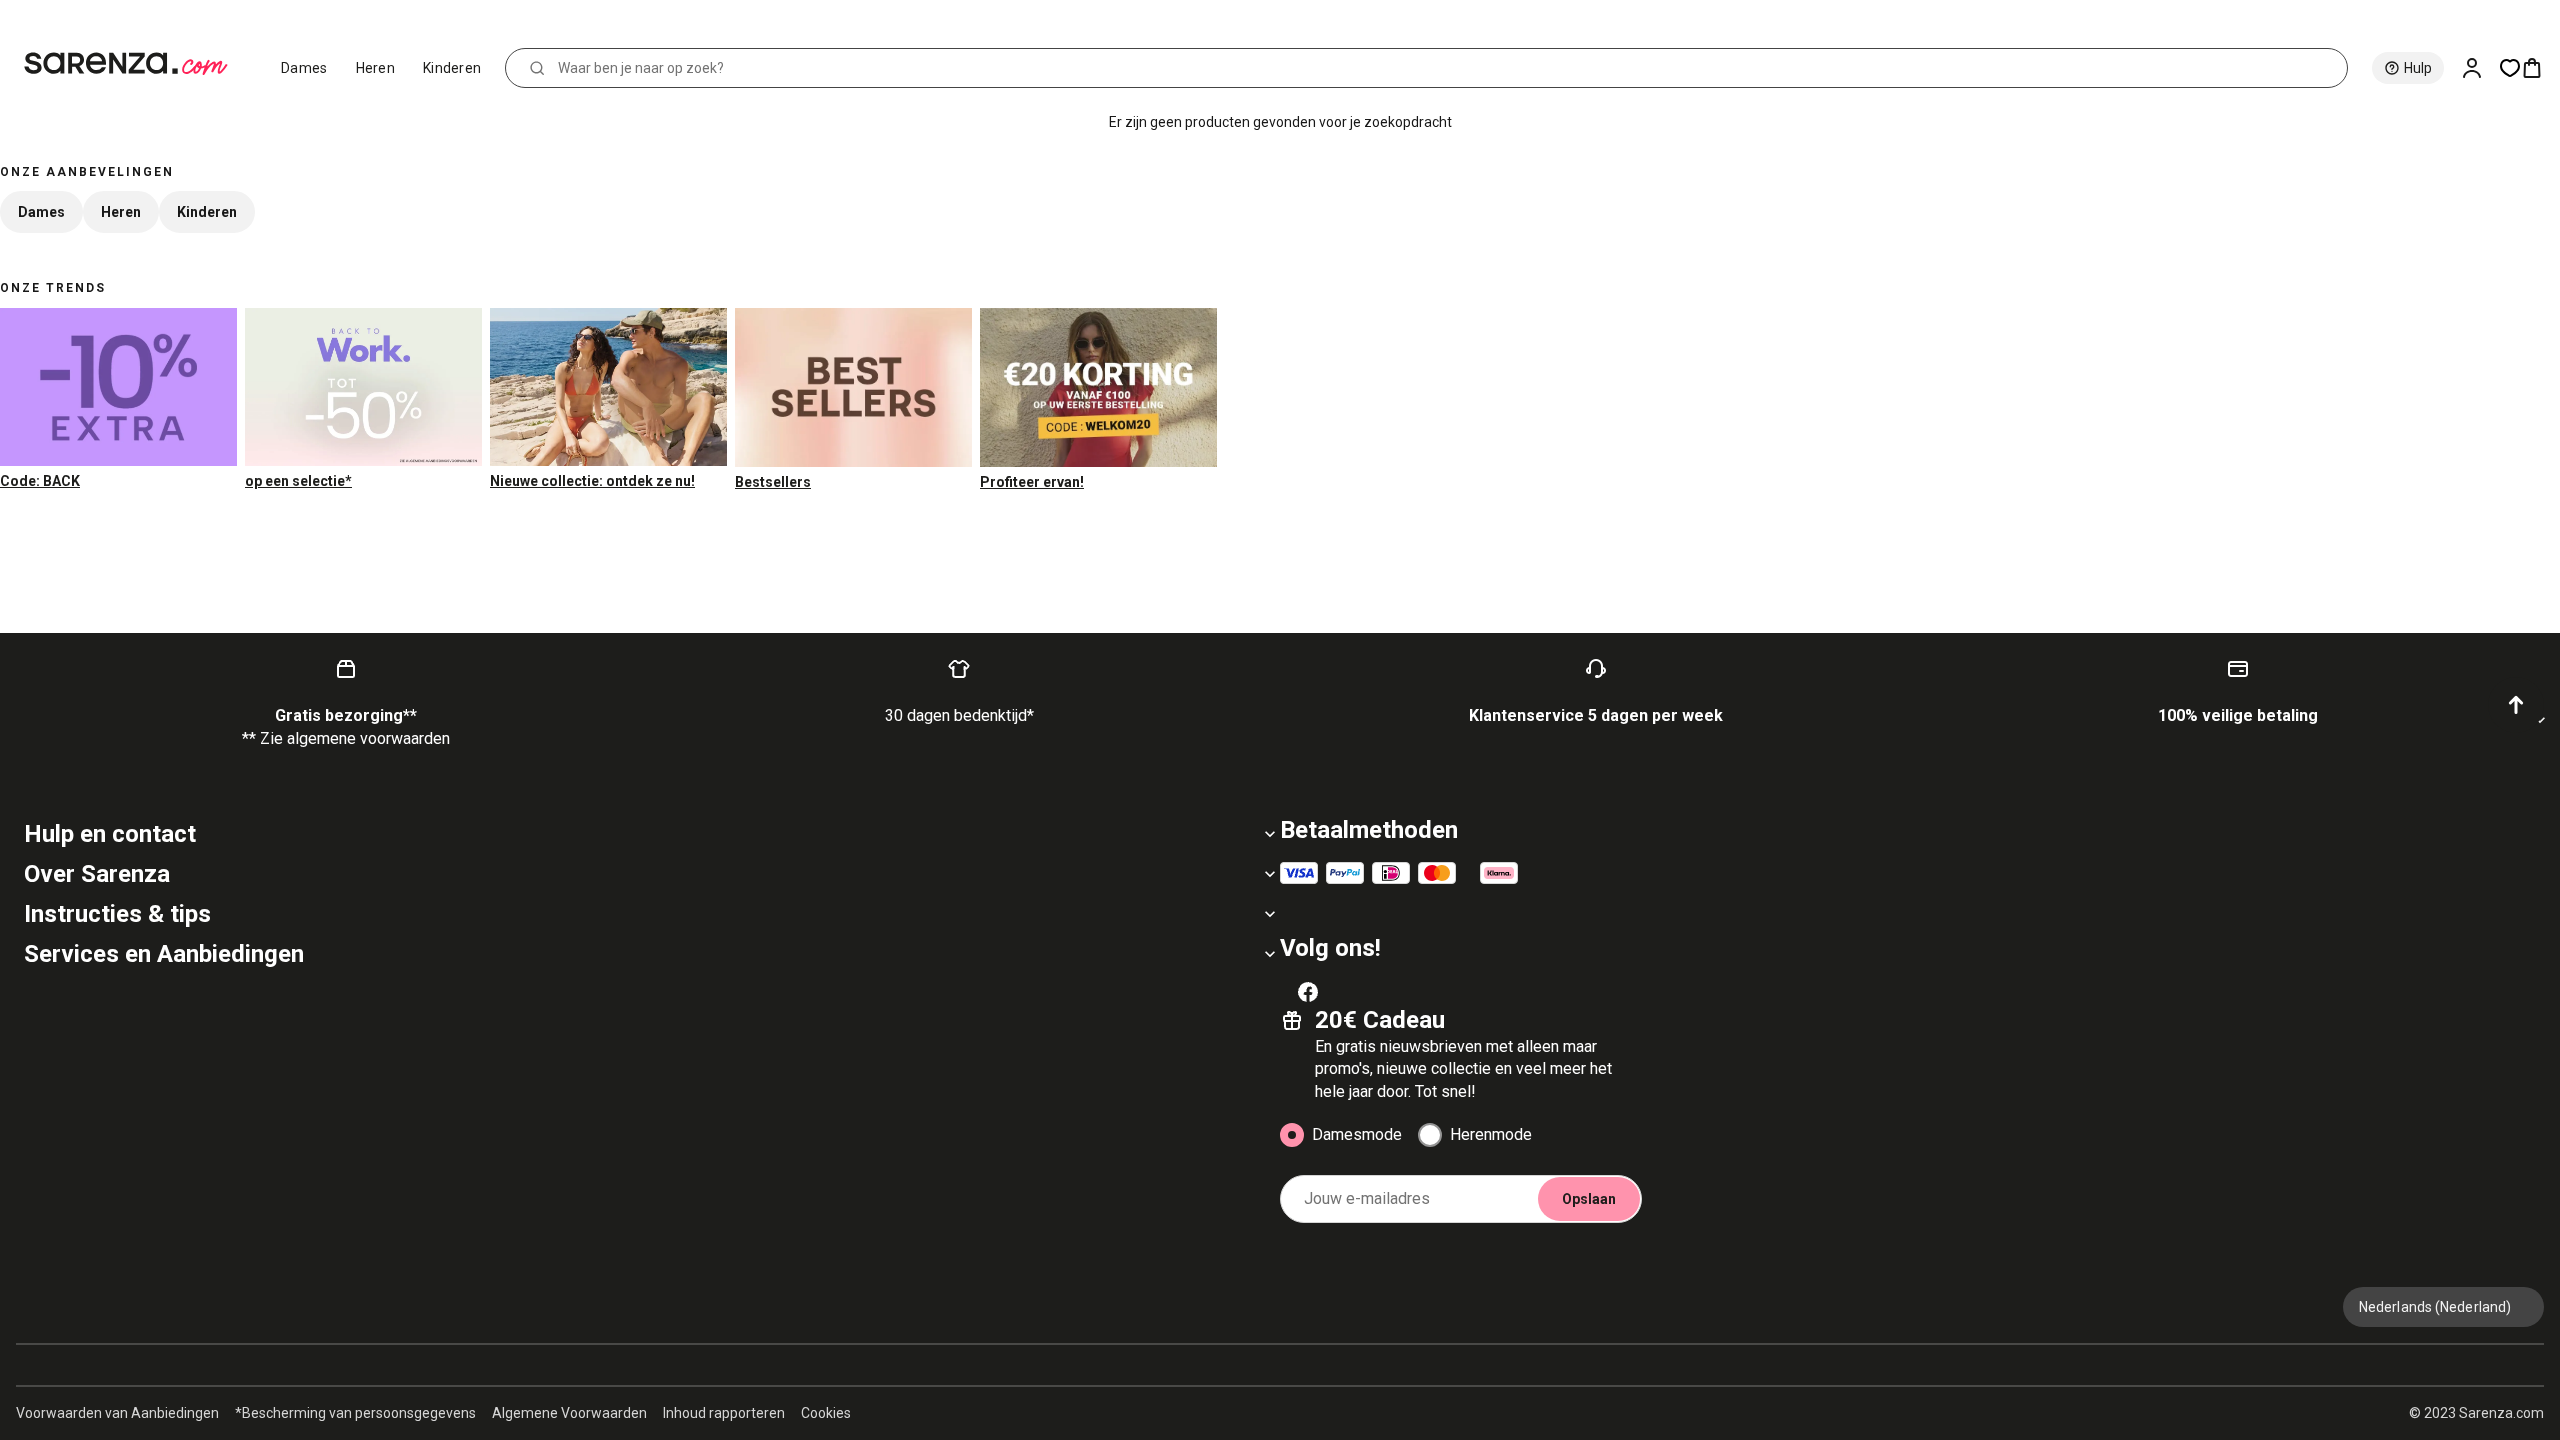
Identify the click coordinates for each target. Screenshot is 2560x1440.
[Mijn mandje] (2540, 68)
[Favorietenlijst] (2510, 68)
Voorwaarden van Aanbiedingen (117, 1413)
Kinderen (452, 68)
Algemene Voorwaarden (569, 1413)
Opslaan (1589, 1199)
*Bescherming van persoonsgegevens (355, 1413)
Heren (376, 68)
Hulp (2418, 68)
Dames (304, 68)
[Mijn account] (2480, 68)
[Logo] (134, 64)
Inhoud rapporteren (724, 1413)
